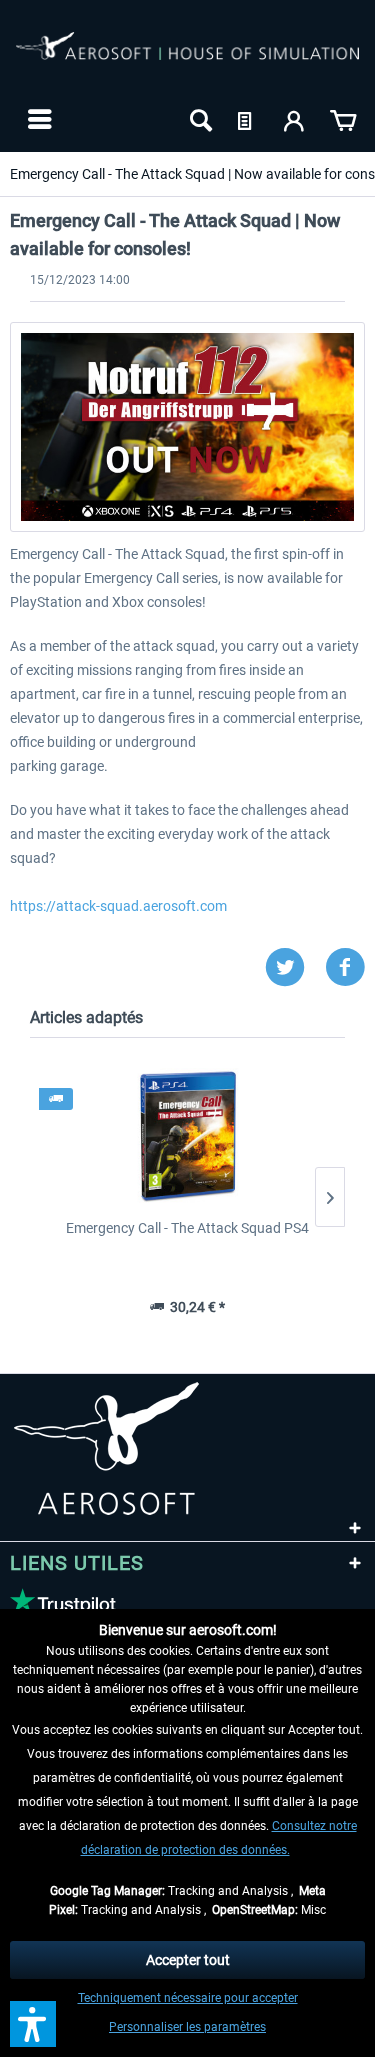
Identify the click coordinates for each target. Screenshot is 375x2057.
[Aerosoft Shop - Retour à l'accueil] (187, 58)
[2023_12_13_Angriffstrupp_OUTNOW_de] (187, 427)
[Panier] (343, 119)
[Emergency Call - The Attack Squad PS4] (187, 1138)
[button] (33, 2024)
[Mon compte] (295, 119)
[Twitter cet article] (295, 967)
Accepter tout (188, 1960)
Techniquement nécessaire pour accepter (188, 1998)
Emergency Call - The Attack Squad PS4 (187, 1228)
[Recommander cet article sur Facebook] (345, 967)
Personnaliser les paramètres (187, 2027)
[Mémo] (247, 119)
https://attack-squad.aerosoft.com (118, 906)
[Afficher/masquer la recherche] (199, 119)
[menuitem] (37, 119)
